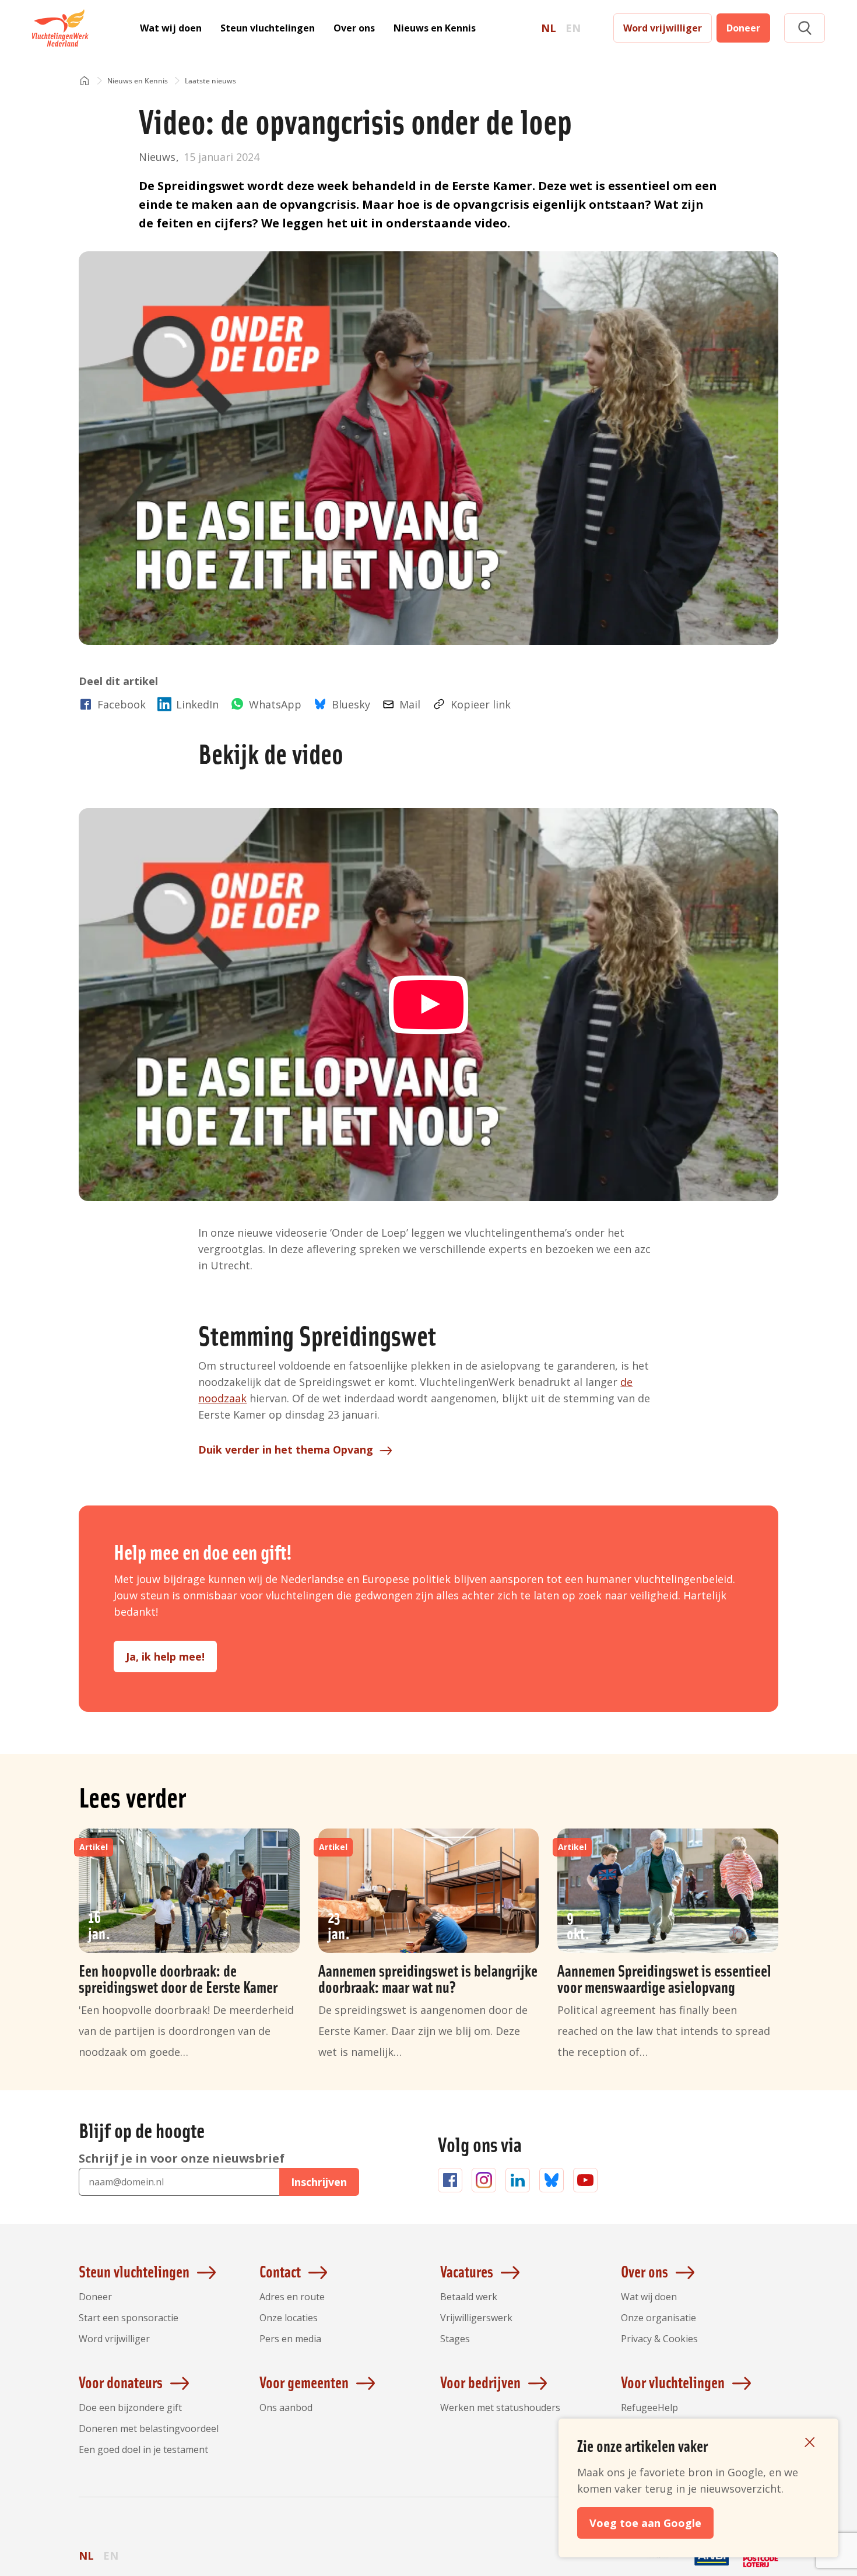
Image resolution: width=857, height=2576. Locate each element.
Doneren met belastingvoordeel (149, 2428)
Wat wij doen (171, 28)
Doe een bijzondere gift (130, 2407)
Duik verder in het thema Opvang (286, 1450)
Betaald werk (469, 2297)
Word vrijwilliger (663, 28)
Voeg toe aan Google (645, 2523)
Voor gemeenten (304, 2382)
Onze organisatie (658, 2318)
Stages (455, 2339)
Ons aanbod (286, 2407)
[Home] (85, 81)
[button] (805, 28)
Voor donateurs (121, 2382)
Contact (280, 2271)
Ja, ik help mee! (165, 1656)
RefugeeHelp (649, 2407)
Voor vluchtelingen (673, 2382)
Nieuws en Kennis (435, 28)
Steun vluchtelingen (268, 28)
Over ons (354, 28)
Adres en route (292, 2297)
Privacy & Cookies (659, 2339)
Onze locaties (289, 2318)
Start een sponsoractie (129, 2318)
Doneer (743, 28)
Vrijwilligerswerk (476, 2318)
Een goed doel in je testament (143, 2449)
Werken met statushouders (500, 2407)
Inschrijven (319, 2182)
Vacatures (467, 2271)
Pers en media (290, 2339)
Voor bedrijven (480, 2382)
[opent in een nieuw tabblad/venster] (663, 2566)
